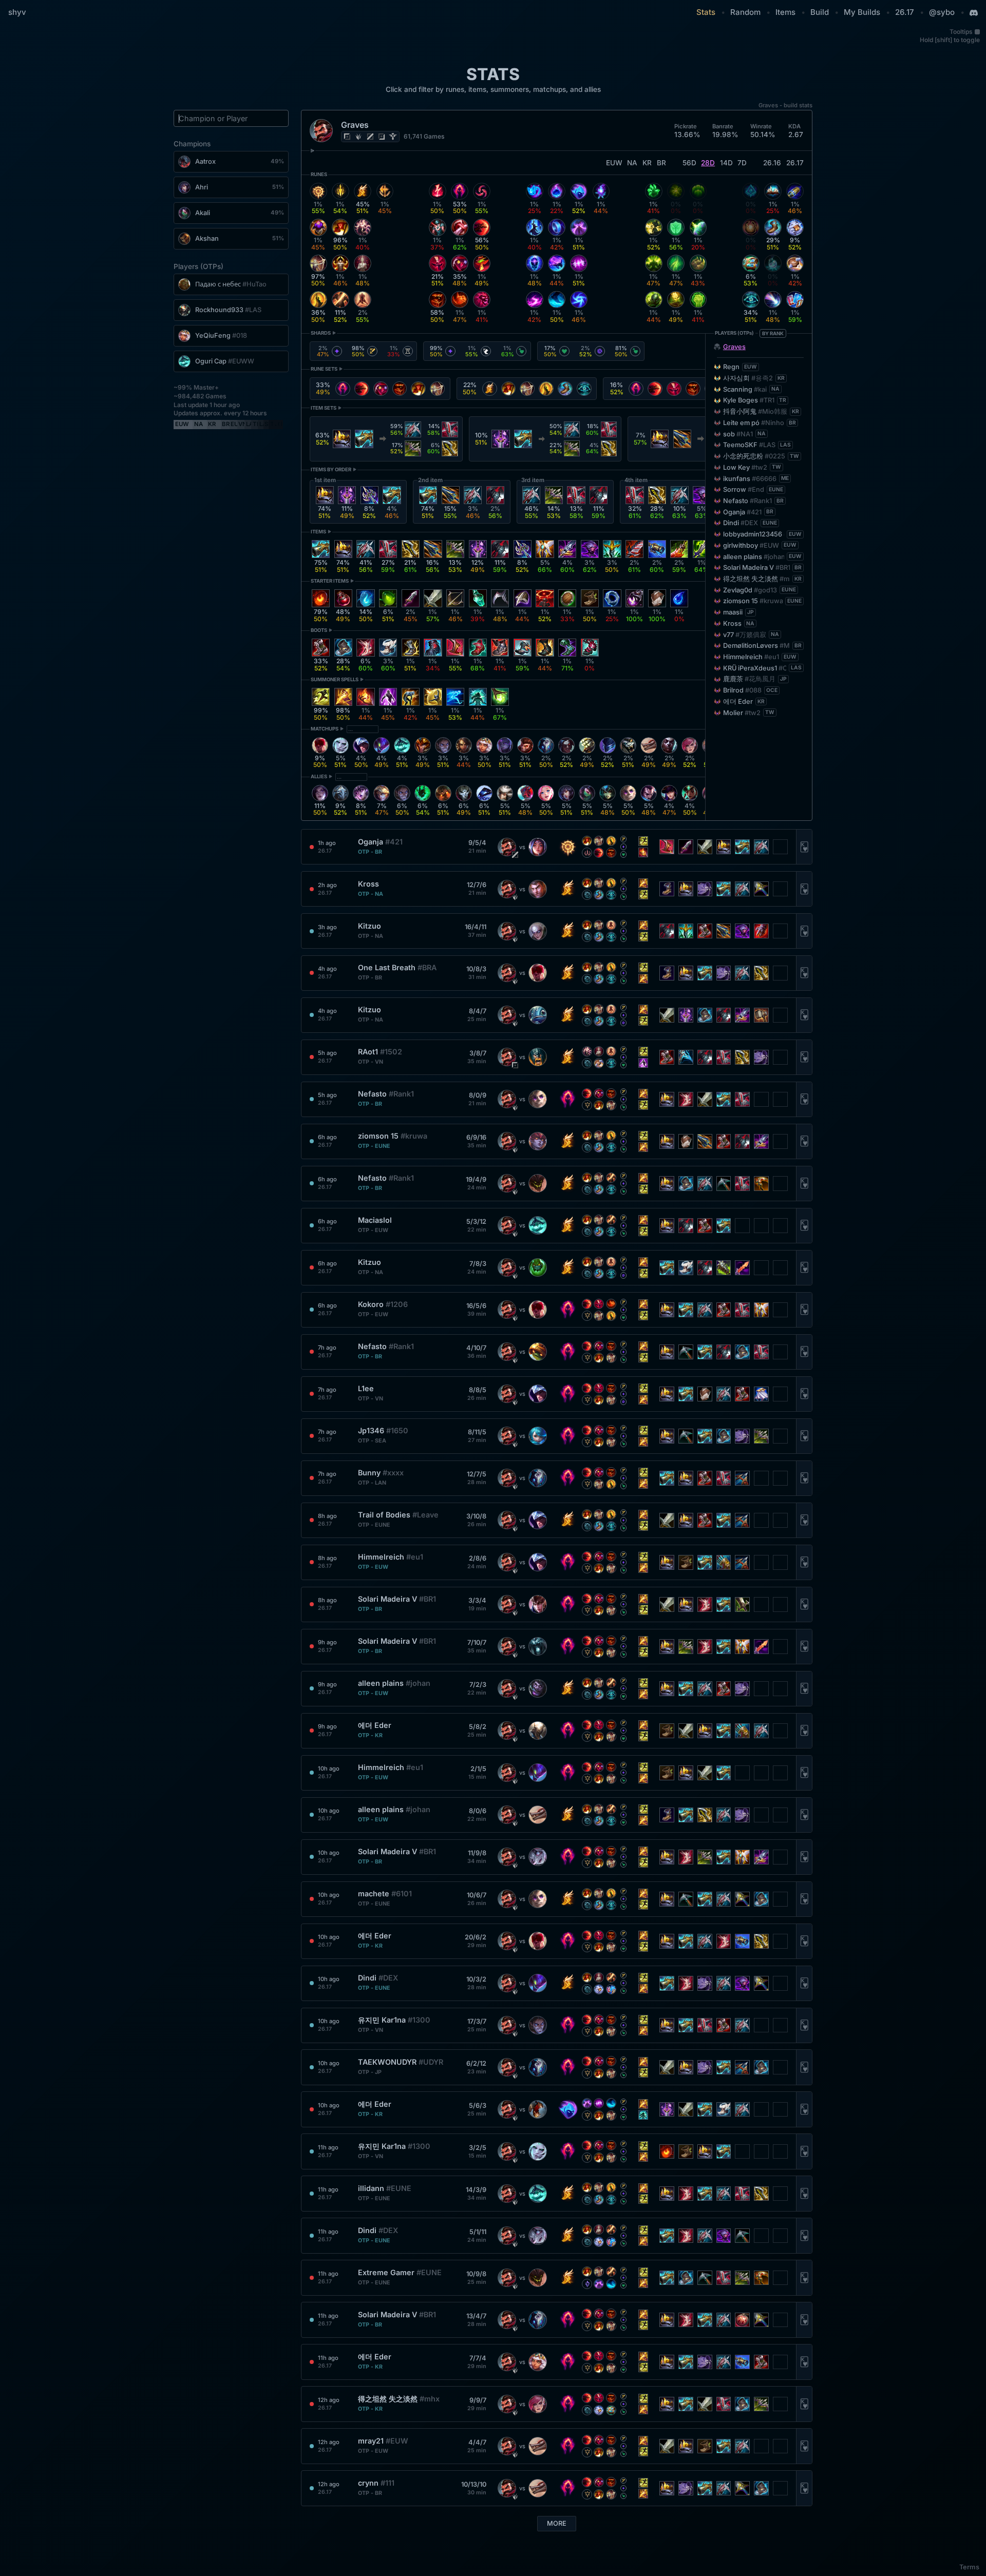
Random (745, 12)
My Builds (862, 12)
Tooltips (961, 32)
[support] (393, 137)
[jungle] (358, 137)
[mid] (370, 137)
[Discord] (974, 13)
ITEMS (318, 532)
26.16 (772, 163)
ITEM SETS (324, 408)
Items (785, 12)
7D (742, 163)
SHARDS (321, 333)
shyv (17, 12)
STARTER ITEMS (330, 581)
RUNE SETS (324, 369)
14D (726, 163)
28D (708, 163)
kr (647, 163)
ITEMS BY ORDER (331, 469)
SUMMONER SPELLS (335, 679)
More (557, 2523)
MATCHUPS (325, 729)
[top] (347, 137)
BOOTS (319, 630)
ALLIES (319, 776)
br (661, 163)
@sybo (942, 12)
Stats (706, 12)
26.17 (905, 12)
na (632, 163)
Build (820, 12)
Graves (734, 347)
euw (614, 163)
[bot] (382, 137)
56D (689, 163)
